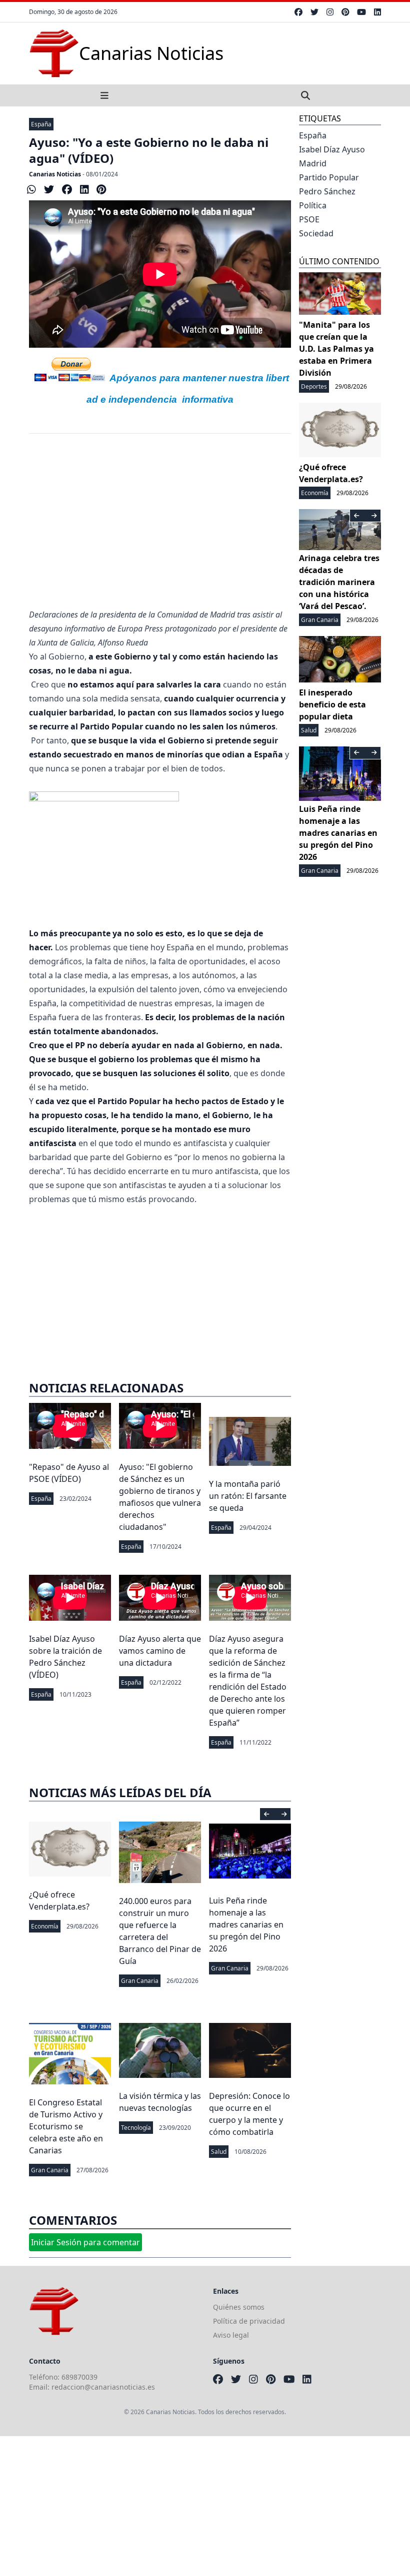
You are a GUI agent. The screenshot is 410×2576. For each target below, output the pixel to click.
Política (313, 205)
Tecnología (136, 2128)
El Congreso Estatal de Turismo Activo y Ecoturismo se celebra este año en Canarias (66, 2126)
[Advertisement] (160, 528)
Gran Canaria (140, 1981)
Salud (219, 2152)
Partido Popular (329, 177)
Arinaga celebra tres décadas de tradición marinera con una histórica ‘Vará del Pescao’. (339, 582)
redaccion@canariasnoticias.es (103, 2387)
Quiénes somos (239, 2307)
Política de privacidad (249, 2321)
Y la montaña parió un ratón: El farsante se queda (248, 1496)
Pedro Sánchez (327, 191)
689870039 (79, 2377)
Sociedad (316, 233)
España (41, 124)
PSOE (309, 219)
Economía (45, 1926)
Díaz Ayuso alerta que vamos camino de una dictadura (160, 1651)
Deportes (314, 386)
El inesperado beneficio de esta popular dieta (332, 704)
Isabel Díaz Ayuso (332, 149)
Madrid (313, 163)
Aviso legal (231, 2335)
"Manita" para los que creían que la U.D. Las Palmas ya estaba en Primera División (336, 349)
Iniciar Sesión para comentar (85, 2242)
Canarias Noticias (55, 174)
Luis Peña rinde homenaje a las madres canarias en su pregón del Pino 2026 (246, 1925)
